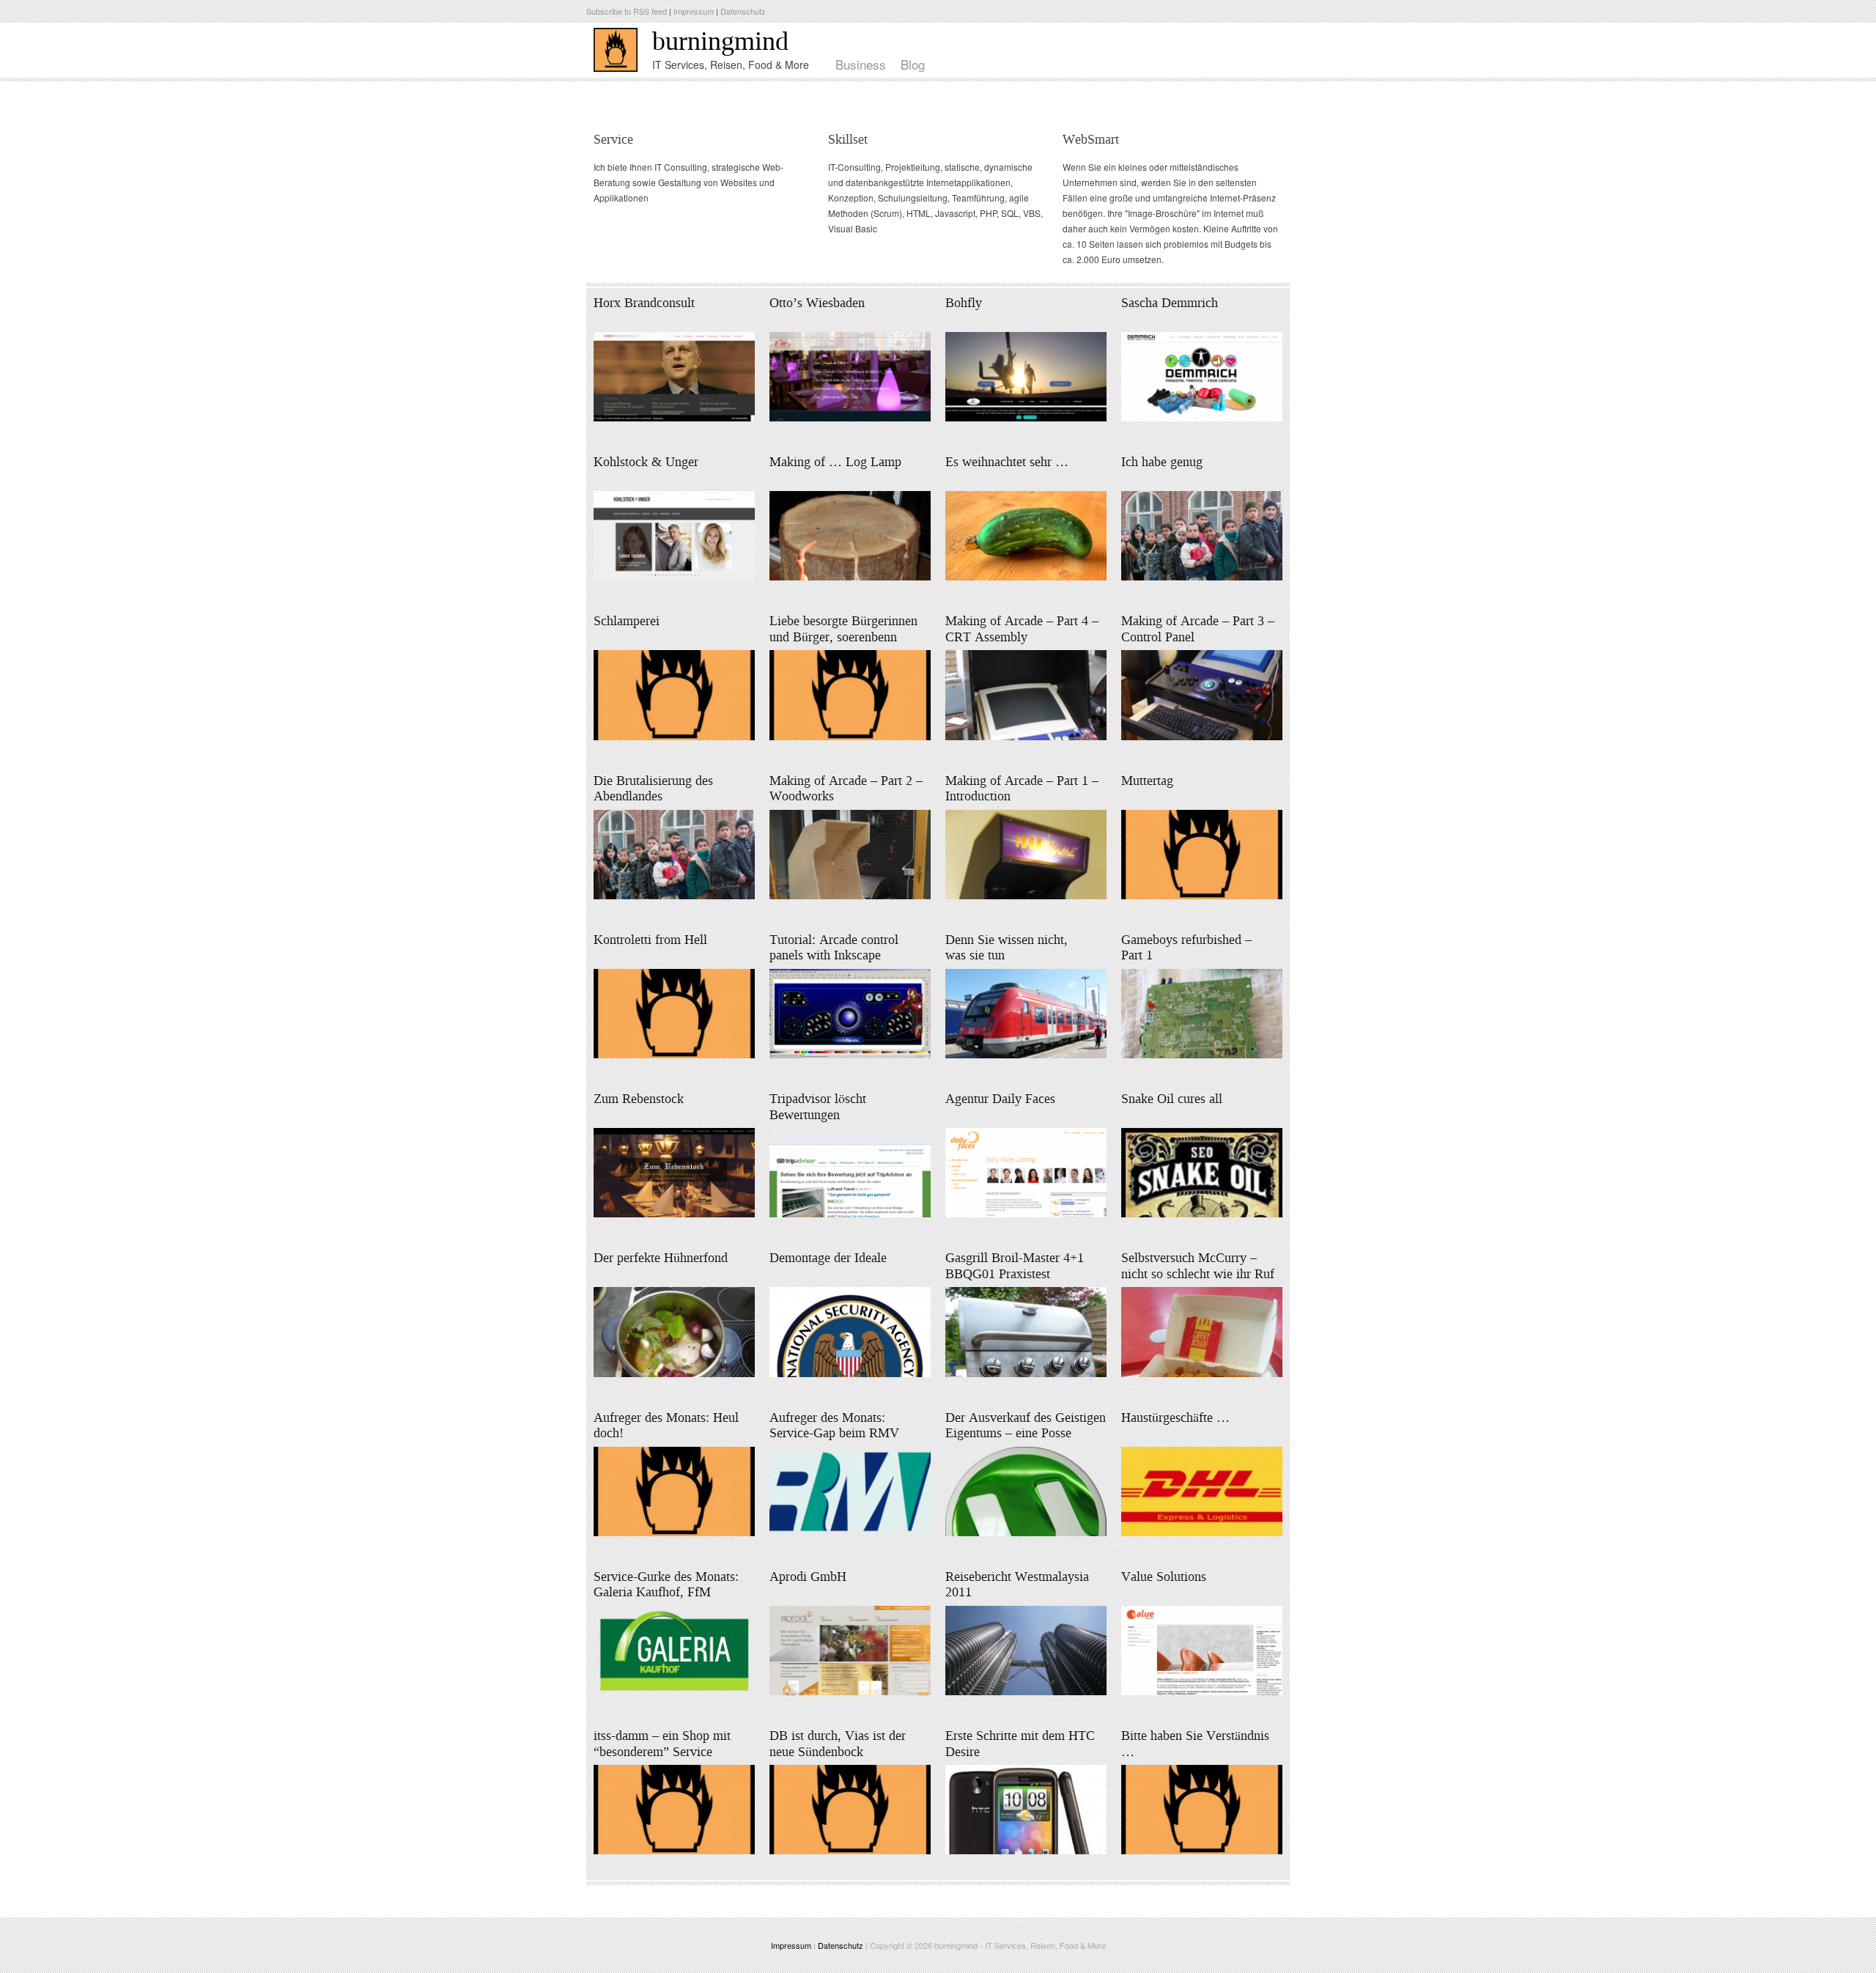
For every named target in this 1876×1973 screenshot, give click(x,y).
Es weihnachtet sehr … (1007, 462)
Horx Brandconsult (644, 303)
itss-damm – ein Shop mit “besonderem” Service (662, 1744)
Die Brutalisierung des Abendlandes (653, 789)
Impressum (694, 11)
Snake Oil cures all (1172, 1099)
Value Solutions (1164, 1576)
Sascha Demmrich (1170, 303)
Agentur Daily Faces (1000, 1099)
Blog (913, 64)
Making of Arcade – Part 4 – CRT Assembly (1022, 629)
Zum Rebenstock (639, 1099)
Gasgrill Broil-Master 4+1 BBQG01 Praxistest (1015, 1266)
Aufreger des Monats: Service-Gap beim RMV (834, 1426)
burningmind (720, 41)
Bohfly (964, 303)
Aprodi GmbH (808, 1576)
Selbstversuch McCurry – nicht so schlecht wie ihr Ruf (1198, 1266)
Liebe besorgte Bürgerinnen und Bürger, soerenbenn (843, 629)
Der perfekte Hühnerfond (661, 1258)
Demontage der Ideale (828, 1258)
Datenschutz (743, 11)
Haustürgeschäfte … (1175, 1417)
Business (861, 64)
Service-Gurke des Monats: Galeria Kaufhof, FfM (666, 1585)
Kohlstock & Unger (646, 462)
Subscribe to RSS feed (627, 11)
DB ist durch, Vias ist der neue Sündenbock (838, 1744)
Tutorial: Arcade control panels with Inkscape (834, 948)
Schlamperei (627, 621)
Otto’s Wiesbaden (817, 303)
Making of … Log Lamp (835, 462)
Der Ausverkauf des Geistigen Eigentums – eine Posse (1026, 1426)
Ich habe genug (1162, 462)
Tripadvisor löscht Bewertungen (818, 1107)
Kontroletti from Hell (650, 940)
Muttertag (1147, 781)
